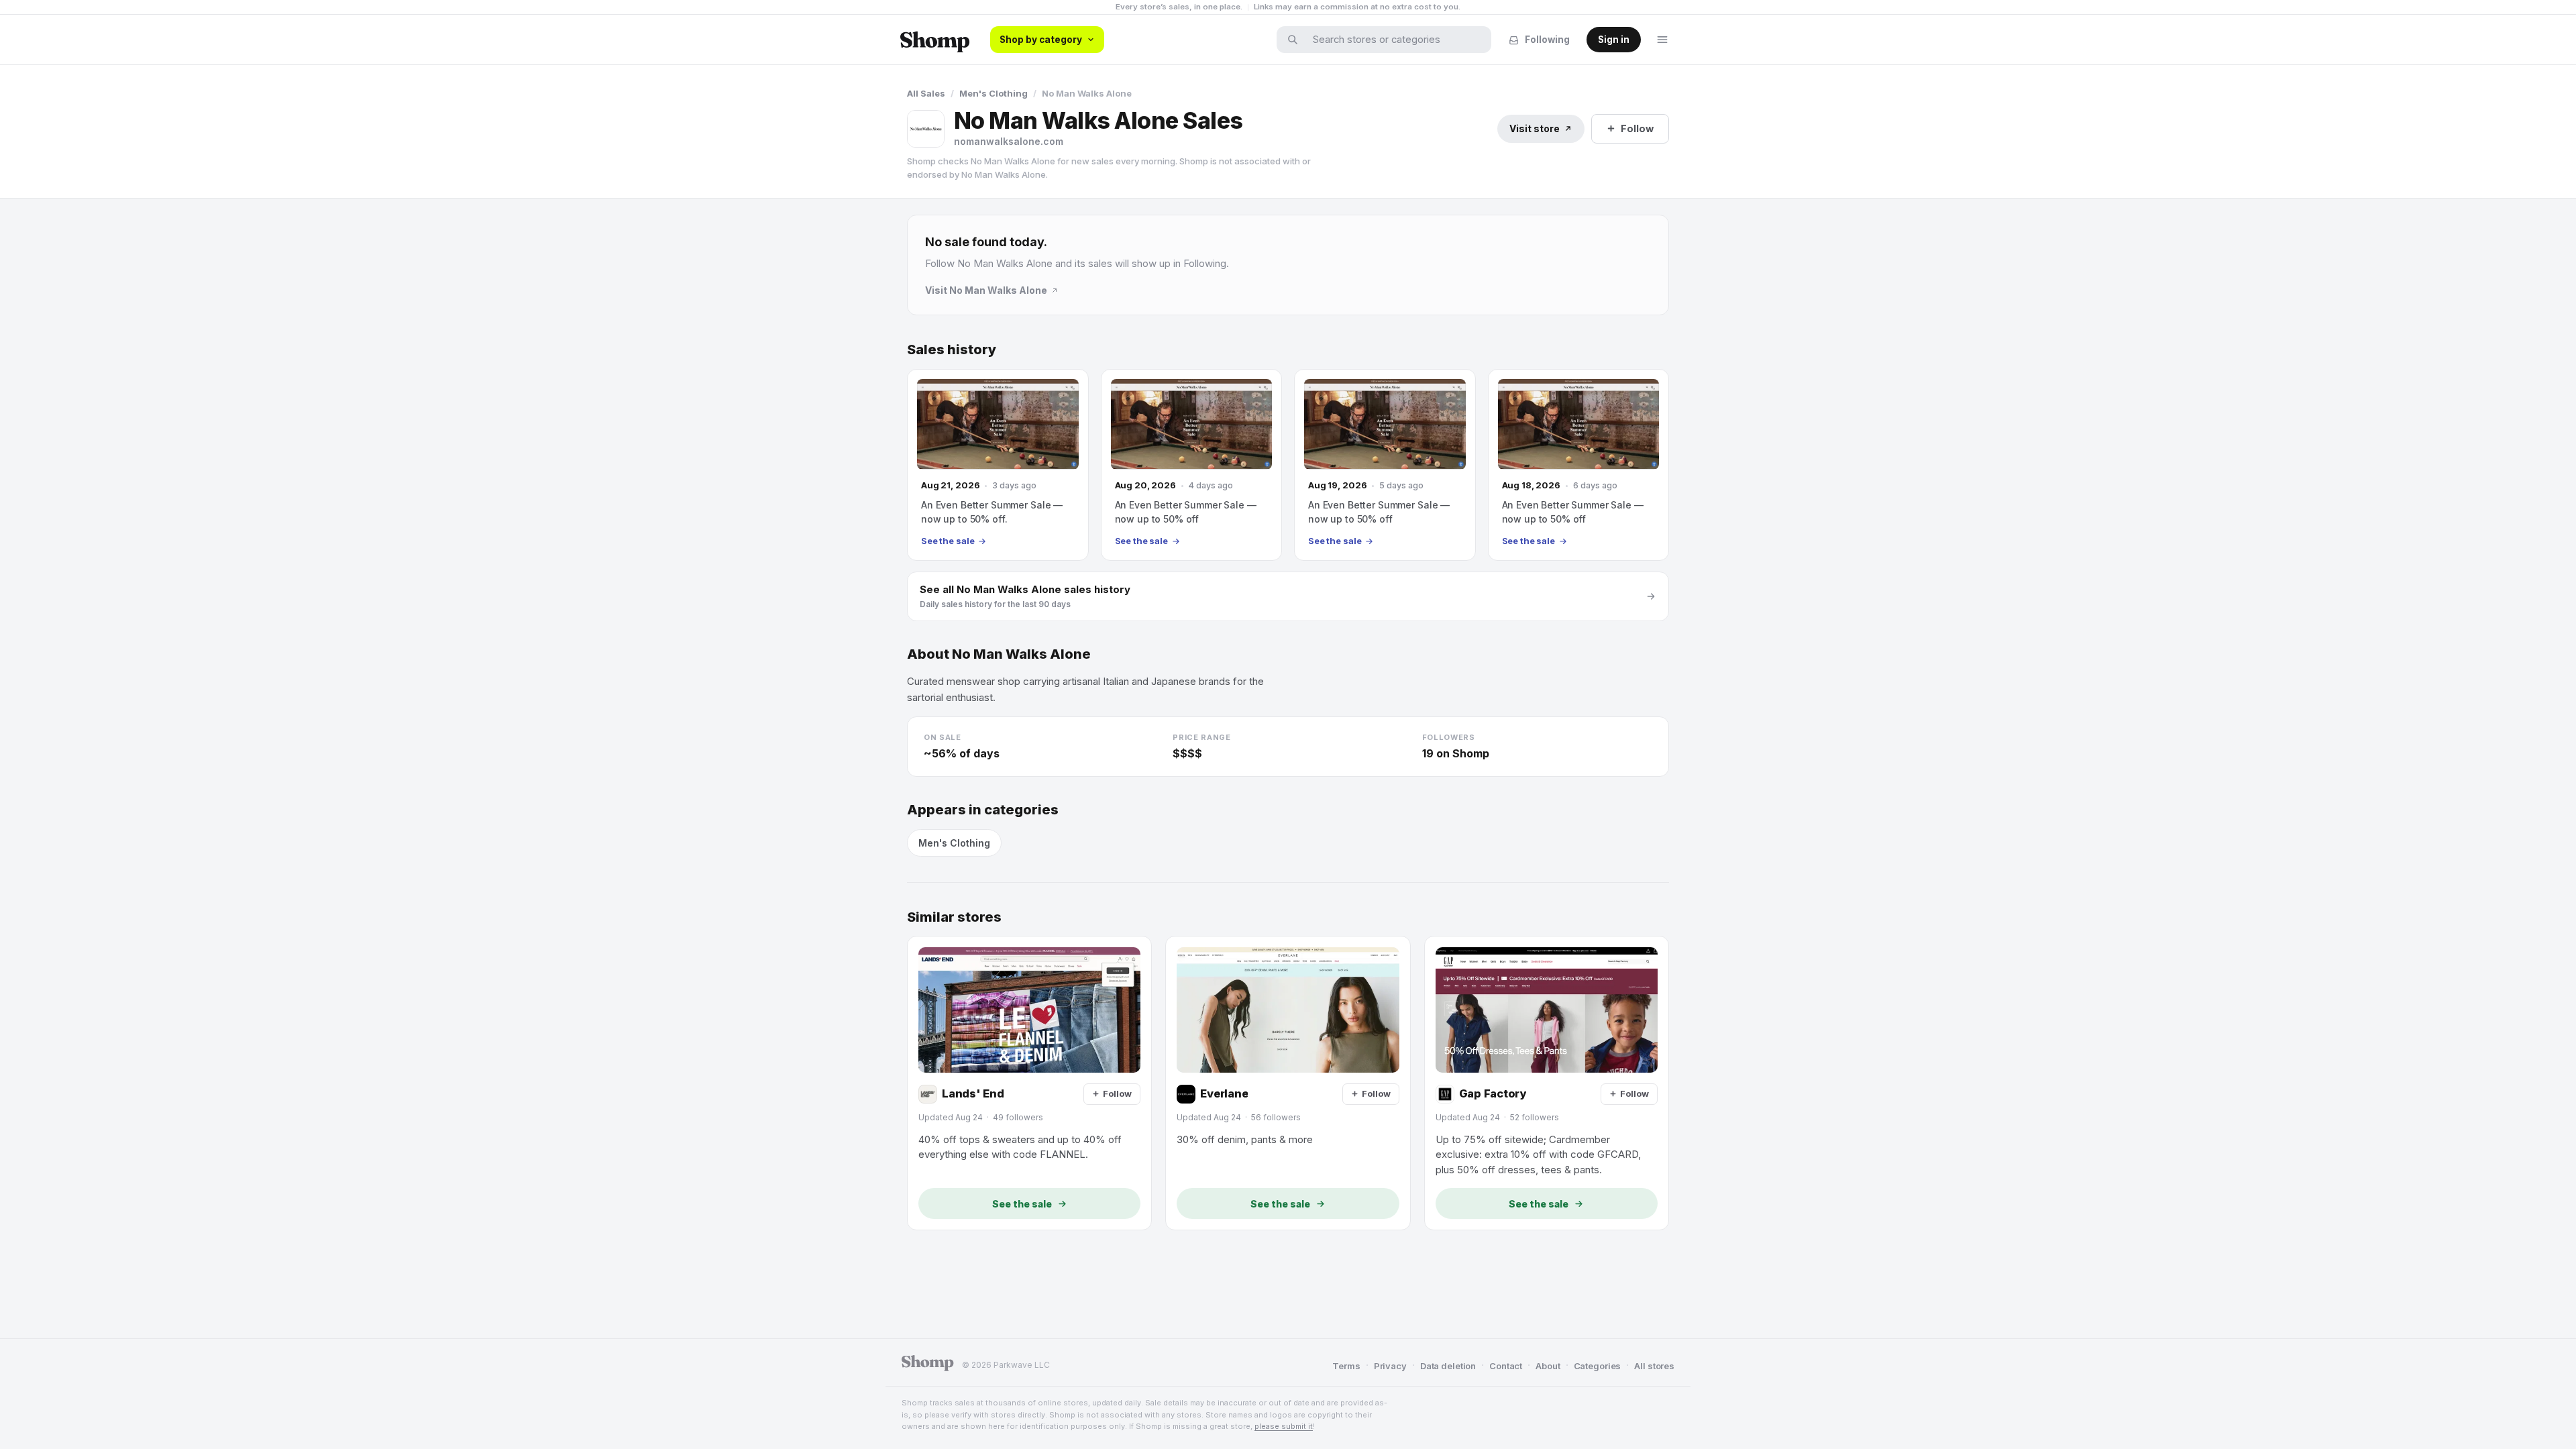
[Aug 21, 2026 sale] (998, 465)
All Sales (926, 93)
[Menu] (1662, 40)
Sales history (952, 350)
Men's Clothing (994, 93)
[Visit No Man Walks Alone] (926, 129)
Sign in (1614, 40)
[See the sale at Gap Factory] (1547, 1083)
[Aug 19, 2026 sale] (1385, 465)
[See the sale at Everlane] (1288, 1083)
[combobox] (1393, 40)
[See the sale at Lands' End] (1029, 1083)
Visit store (1535, 128)
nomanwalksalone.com (1009, 141)
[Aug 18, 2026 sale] (1579, 465)
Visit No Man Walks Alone (986, 290)
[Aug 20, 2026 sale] (1192, 465)
